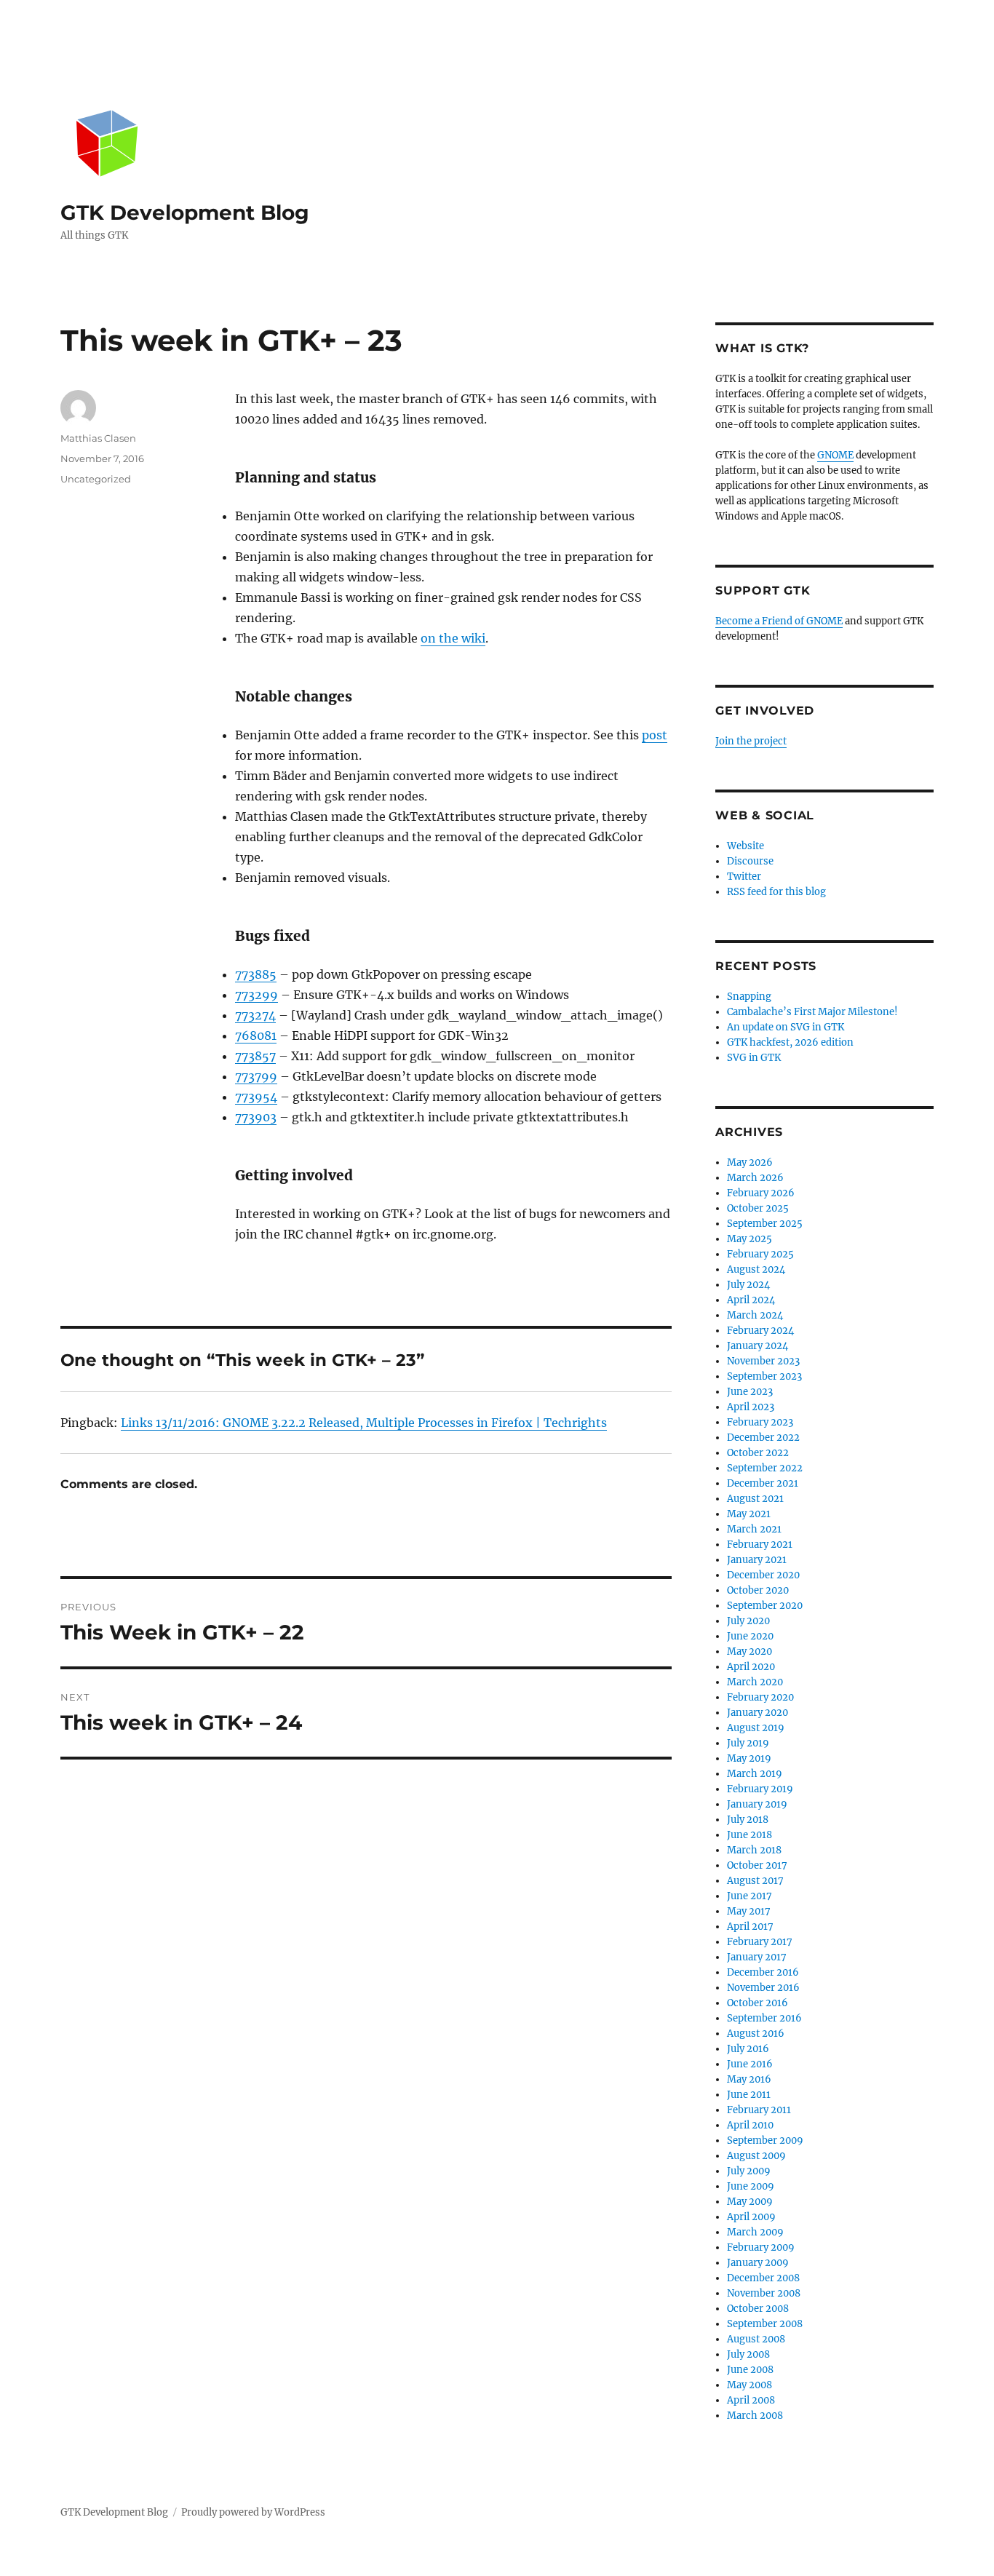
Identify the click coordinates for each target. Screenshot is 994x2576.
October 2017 (757, 1865)
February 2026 (761, 1193)
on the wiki (453, 638)
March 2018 (754, 1850)
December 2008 (763, 2278)
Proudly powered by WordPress (253, 2512)
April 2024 (751, 1300)
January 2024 (758, 1346)
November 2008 (764, 2293)
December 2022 (763, 1438)
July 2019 (748, 1743)
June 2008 (750, 2370)
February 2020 (760, 1697)
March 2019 (755, 1774)
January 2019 (757, 1804)
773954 (256, 1097)
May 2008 (750, 2385)
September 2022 (765, 1468)
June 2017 (750, 1896)
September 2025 (765, 1224)
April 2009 (751, 2217)
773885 (256, 974)
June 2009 (751, 2186)
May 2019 (749, 1758)
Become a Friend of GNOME (779, 621)
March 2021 (754, 1529)
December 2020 (763, 1575)
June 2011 (749, 2095)
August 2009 (756, 2156)
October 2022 (758, 1453)
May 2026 (750, 1162)
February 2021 (760, 1545)
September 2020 (765, 1606)
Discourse (750, 861)
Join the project (751, 741)
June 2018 (750, 1835)
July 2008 (748, 2354)
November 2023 (763, 1361)
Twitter (744, 876)
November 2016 (763, 1988)
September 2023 (764, 1376)
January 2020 (758, 1713)
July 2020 (748, 1621)
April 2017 (750, 1927)
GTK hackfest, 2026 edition (790, 1042)
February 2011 (759, 2110)
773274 (255, 1015)
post (655, 735)
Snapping (749, 997)
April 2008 (751, 2400)
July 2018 (748, 1820)
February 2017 (760, 1942)
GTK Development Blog (185, 212)
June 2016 (750, 2064)
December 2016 (763, 1972)
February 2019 (760, 1789)
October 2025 (758, 1208)
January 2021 (757, 1560)
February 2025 (760, 1254)
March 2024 (755, 1315)
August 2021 (755, 1499)
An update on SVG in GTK (786, 1027)
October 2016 (758, 2003)
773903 (256, 1117)
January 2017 (757, 1957)
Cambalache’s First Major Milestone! (812, 1012)
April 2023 (751, 1407)
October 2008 (758, 2309)
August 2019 (756, 1728)
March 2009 (755, 2232)
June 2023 (750, 1392)
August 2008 (756, 2339)
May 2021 (749, 1514)
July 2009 (749, 2171)
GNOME (835, 455)
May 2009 (750, 2202)
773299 (257, 995)
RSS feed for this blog (776, 892)
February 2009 (761, 2247)
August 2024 (756, 1269)
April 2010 (750, 2125)
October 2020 (758, 1590)
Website (745, 846)
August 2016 (756, 2034)
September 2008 (765, 2324)
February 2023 (760, 1422)
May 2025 (750, 1239)
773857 (255, 1056)
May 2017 (749, 1911)
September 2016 (764, 2018)
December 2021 (763, 1483)
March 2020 (755, 1682)
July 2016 (748, 2049)
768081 (256, 1035)
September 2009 (765, 2140)
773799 (256, 1076)
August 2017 (755, 1881)
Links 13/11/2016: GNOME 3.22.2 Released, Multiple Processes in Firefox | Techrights (364, 1423)
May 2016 (749, 2079)
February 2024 (760, 1331)
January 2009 (758, 2263)
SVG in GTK (754, 1058)
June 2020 (750, 1636)
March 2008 (755, 2416)
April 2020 (751, 1667)
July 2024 (748, 1285)
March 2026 (755, 1178)
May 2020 (750, 1651)
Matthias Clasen (98, 438)
